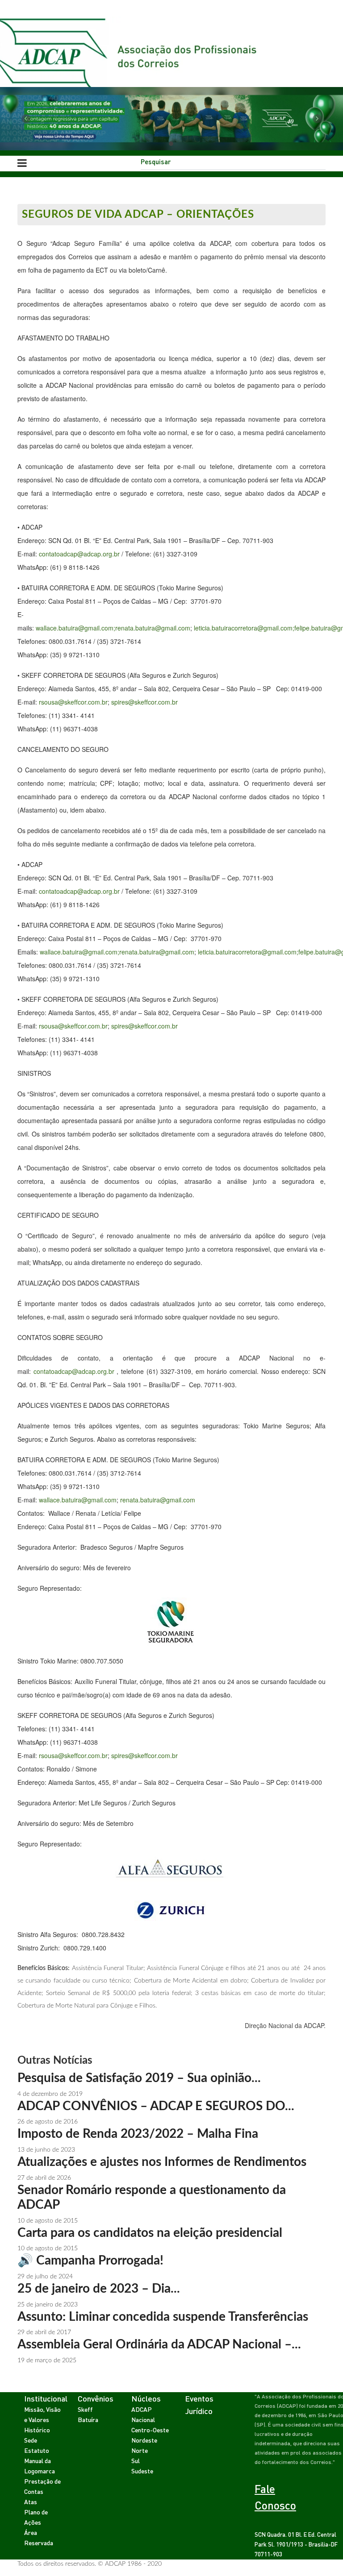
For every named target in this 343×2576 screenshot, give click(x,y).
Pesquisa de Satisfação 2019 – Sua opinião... (139, 2078)
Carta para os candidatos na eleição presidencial (150, 2233)
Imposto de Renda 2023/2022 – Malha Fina (138, 2134)
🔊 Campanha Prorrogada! (90, 2261)
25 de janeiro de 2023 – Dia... (99, 2289)
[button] (26, 119)
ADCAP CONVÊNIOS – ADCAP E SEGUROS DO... (156, 2106)
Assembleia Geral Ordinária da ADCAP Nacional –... (159, 2344)
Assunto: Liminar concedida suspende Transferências (163, 2317)
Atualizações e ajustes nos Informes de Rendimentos (162, 2162)
